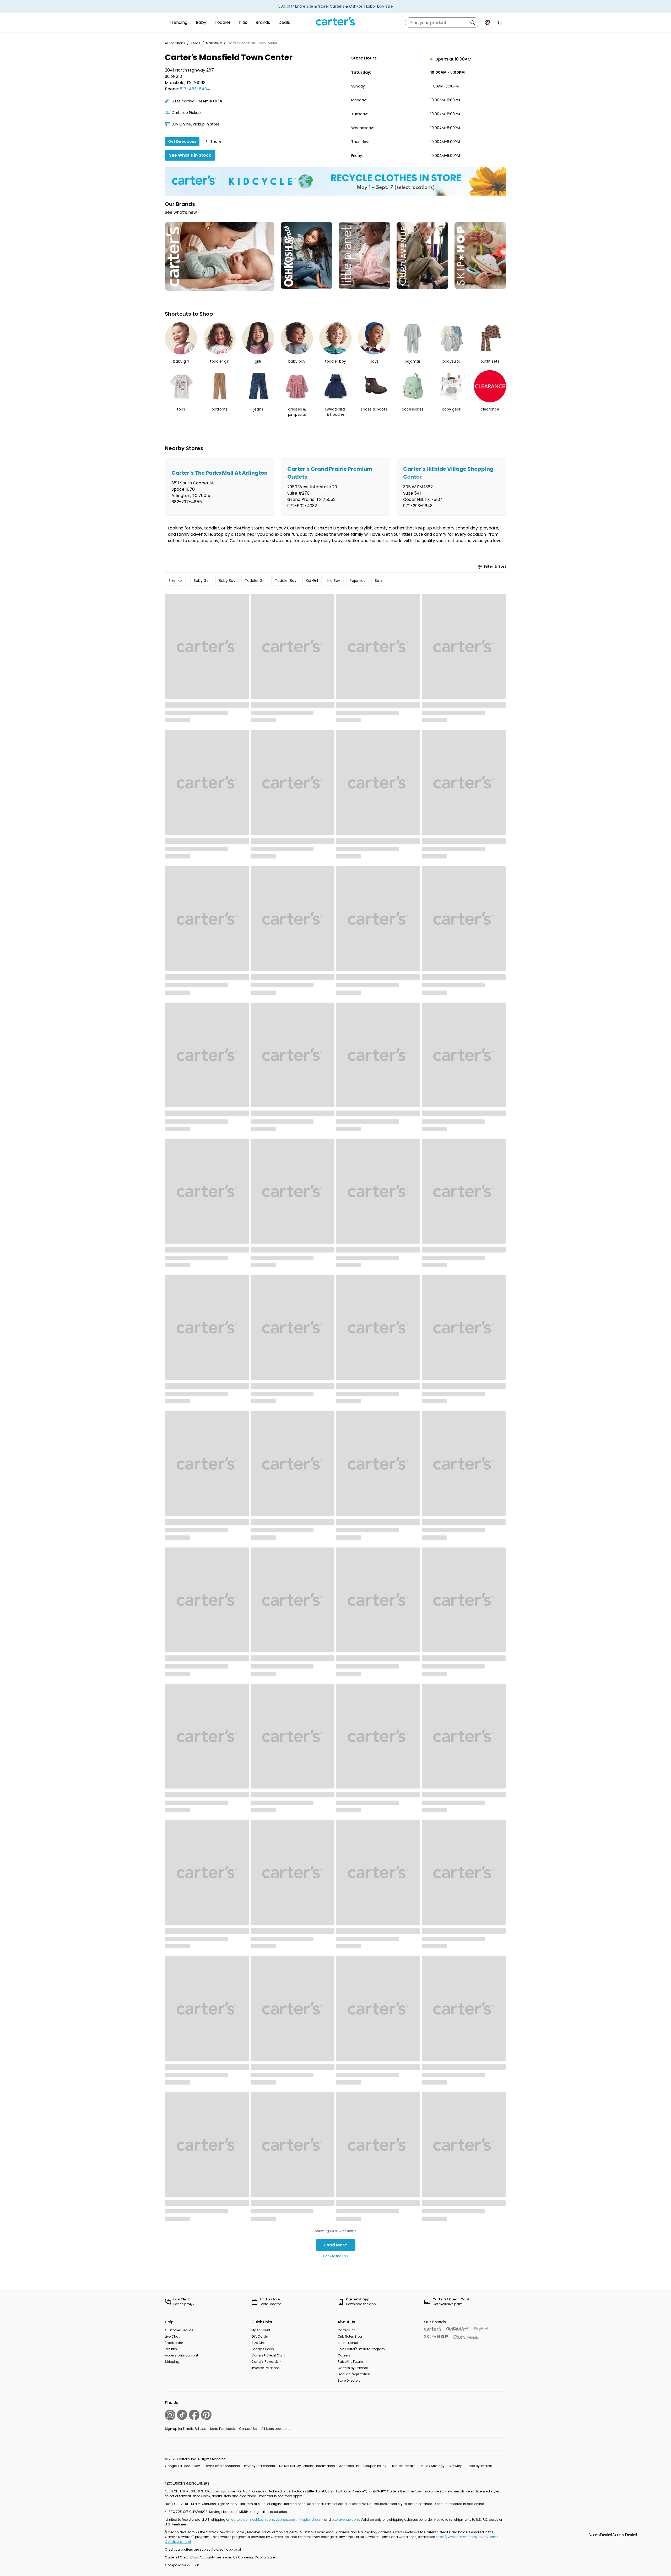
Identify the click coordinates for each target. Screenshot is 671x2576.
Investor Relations (266, 2368)
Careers (344, 2355)
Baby (201, 22)
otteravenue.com (345, 2520)
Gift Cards (260, 2336)
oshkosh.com (263, 2520)
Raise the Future (350, 2362)
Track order (174, 2343)
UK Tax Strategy (432, 2466)
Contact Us (248, 2429)
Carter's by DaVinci (353, 2368)
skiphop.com (286, 2520)
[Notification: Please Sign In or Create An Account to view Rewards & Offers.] (487, 23)
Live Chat (172, 2336)
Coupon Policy (375, 2466)
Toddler (223, 22)
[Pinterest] (206, 2415)
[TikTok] (182, 2415)
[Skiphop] (436, 2337)
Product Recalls (403, 2466)
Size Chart (259, 2343)
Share (216, 141)
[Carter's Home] (335, 21)
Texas (196, 43)
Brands (263, 22)
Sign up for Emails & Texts (185, 2429)
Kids (243, 22)
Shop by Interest (479, 2466)
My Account (261, 2330)
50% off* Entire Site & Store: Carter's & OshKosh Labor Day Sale (336, 6)
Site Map (456, 2466)
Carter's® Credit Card (268, 2355)
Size (172, 581)
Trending (178, 22)
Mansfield (214, 43)
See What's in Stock (190, 155)
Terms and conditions (222, 2466)
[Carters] (433, 2329)
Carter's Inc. (347, 2330)
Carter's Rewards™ (266, 2362)
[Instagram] (170, 2415)
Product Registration (354, 2374)
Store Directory (349, 2380)
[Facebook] (194, 2415)
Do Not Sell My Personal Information (307, 2466)
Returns (171, 2349)
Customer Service (179, 2330)
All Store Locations (276, 2429)
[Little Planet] (481, 2329)
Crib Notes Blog (350, 2336)
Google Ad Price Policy (182, 2466)
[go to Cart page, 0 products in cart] (500, 23)
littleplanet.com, (311, 2520)
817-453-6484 (195, 89)
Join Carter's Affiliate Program (361, 2349)
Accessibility (349, 2466)
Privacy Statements (259, 2466)
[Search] (473, 23)
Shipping (172, 2362)
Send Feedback (222, 2429)
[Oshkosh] (458, 2329)
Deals (284, 22)
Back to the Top (335, 2256)
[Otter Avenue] (466, 2337)
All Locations (175, 43)
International (348, 2343)
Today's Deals (263, 2349)
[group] (220, 487)
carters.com (241, 2520)
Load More (336, 2245)
